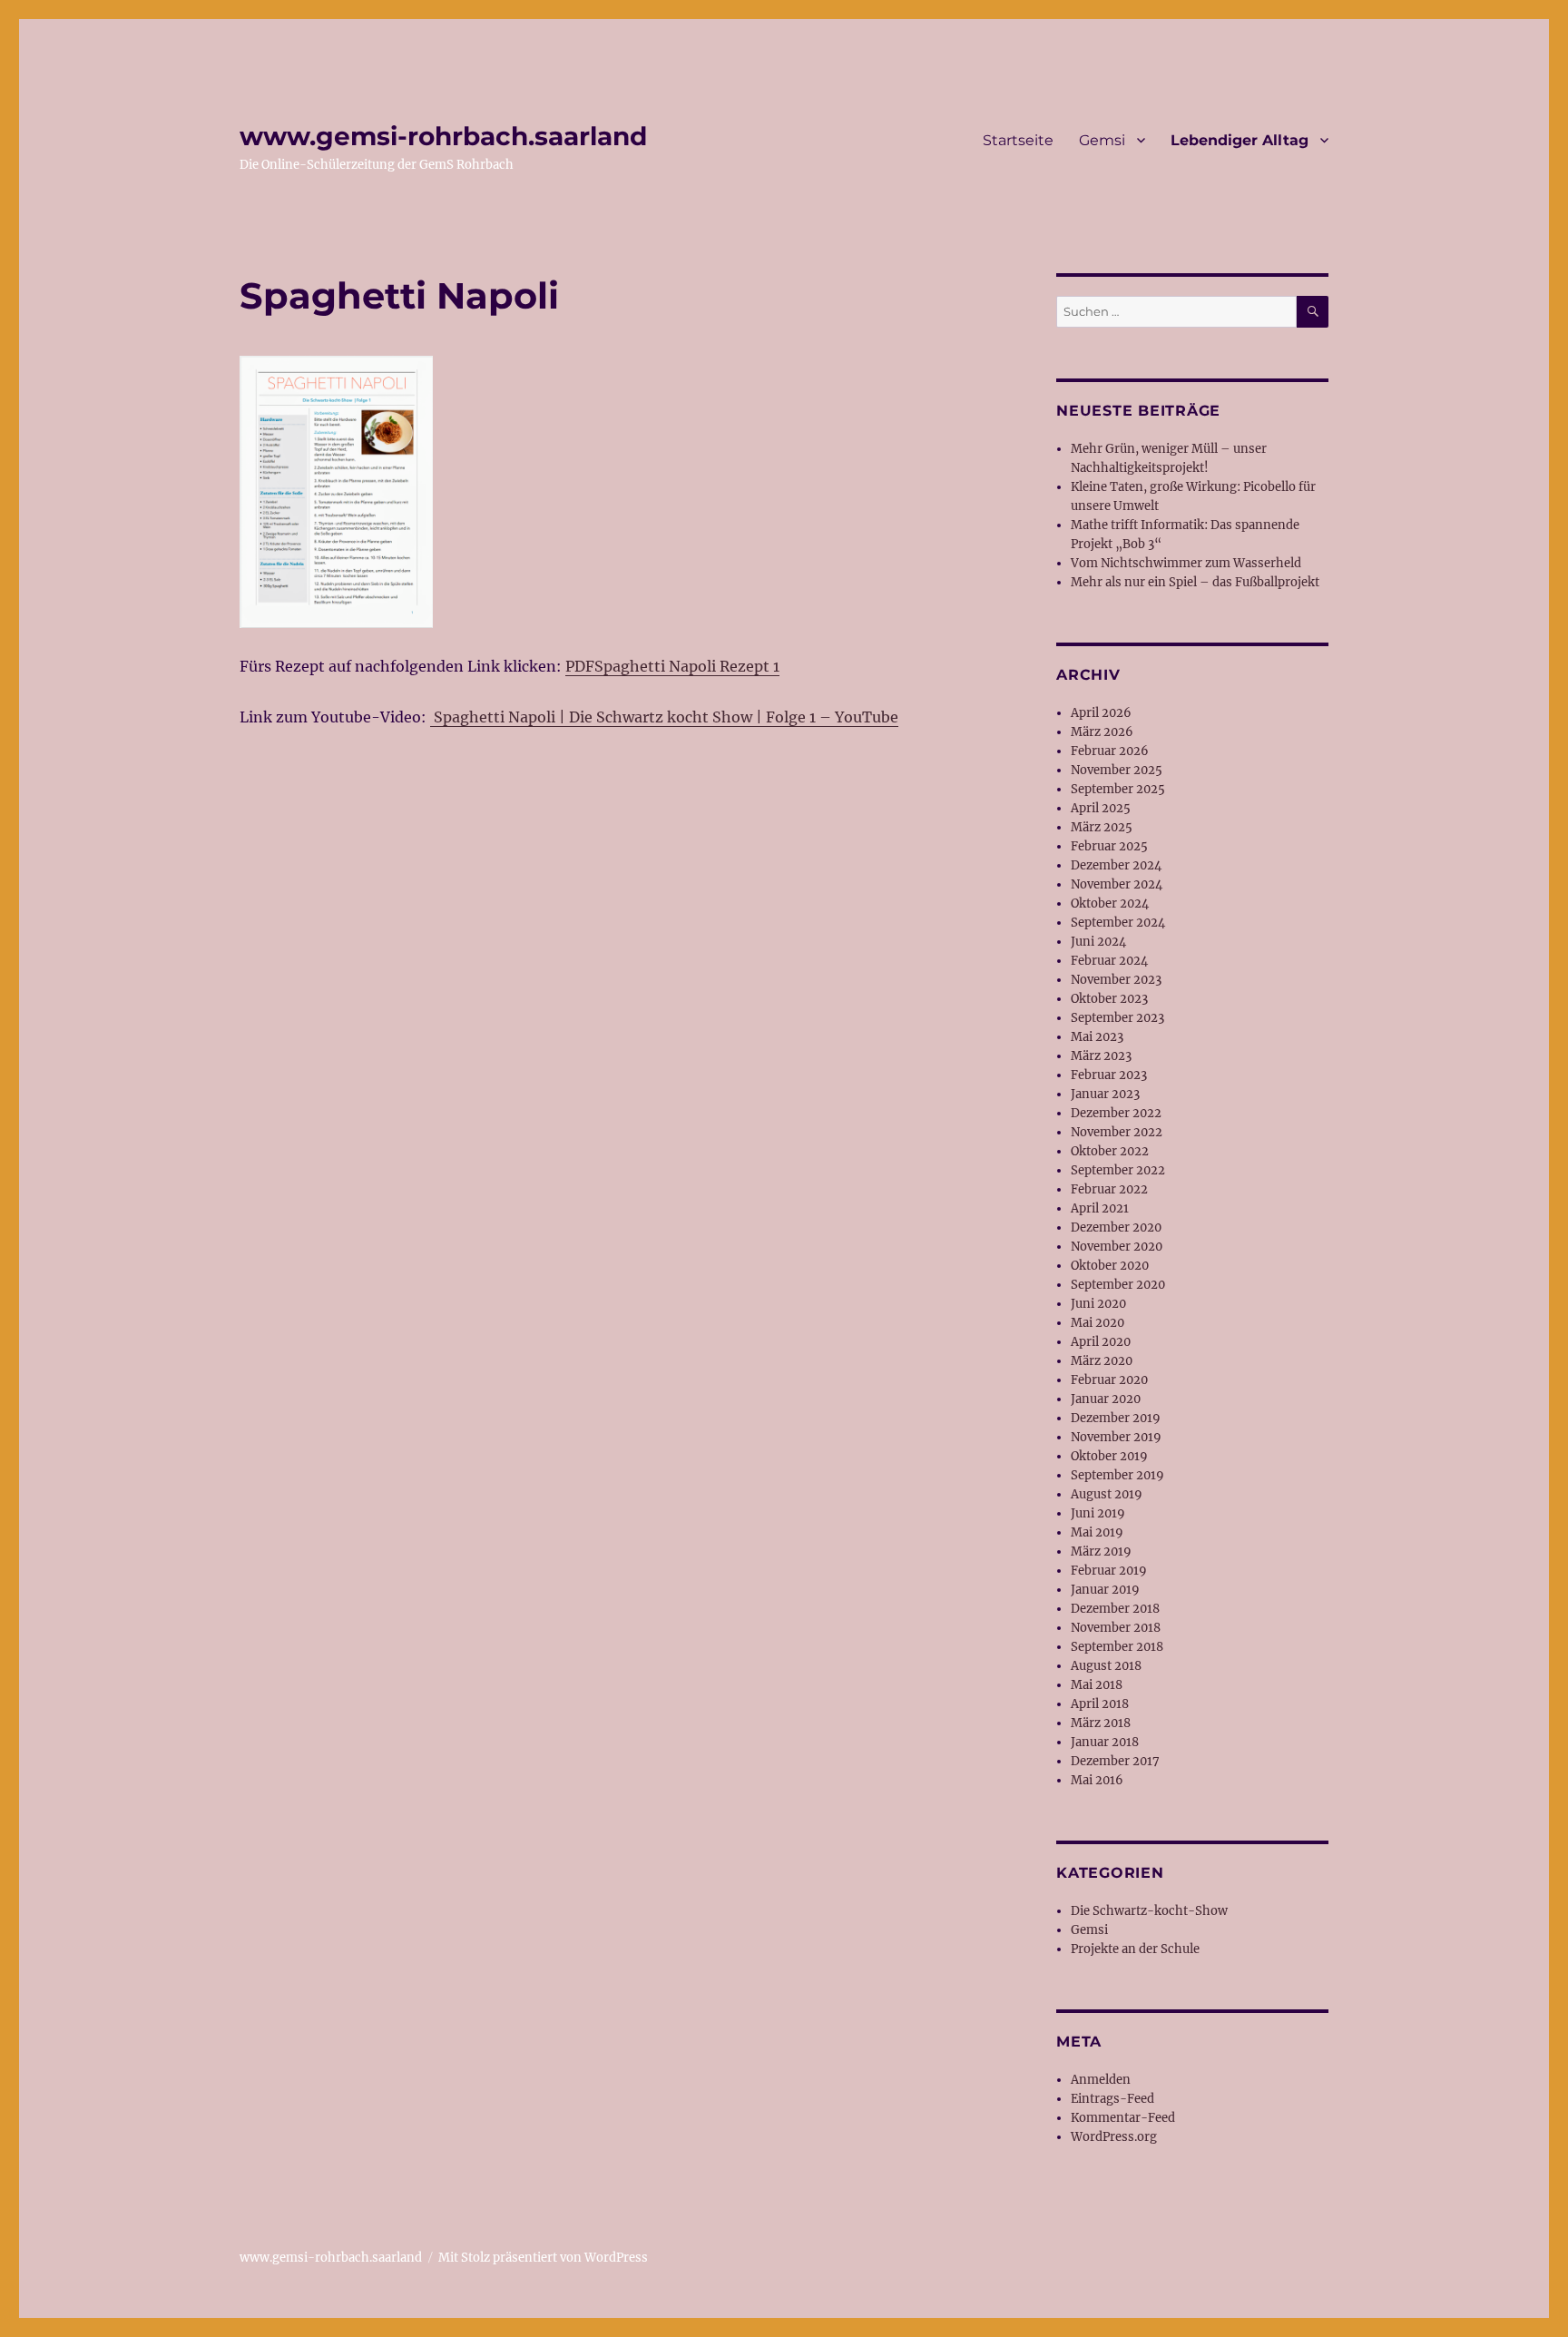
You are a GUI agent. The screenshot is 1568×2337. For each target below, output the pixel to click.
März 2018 (1101, 1723)
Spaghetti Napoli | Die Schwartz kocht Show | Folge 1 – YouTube (664, 717)
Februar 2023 (1109, 1075)
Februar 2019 (1109, 1571)
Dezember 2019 (1116, 1418)
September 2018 (1117, 1647)
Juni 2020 (1098, 1304)
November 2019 (1116, 1437)
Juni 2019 (1098, 1513)
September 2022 (1118, 1170)
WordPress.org (1114, 2137)
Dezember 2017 (1115, 1761)
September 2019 (1117, 1475)
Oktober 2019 (1109, 1456)
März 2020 (1102, 1361)
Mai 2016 (1097, 1780)
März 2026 (1102, 732)
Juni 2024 (1098, 942)
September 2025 (1118, 789)
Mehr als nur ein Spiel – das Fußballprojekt (1195, 582)
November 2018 (1116, 1628)
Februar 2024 (1109, 961)
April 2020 (1101, 1342)
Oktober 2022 (1110, 1151)
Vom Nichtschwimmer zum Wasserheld (1186, 563)
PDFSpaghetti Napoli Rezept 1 (672, 666)
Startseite (1018, 140)
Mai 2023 (1097, 1037)
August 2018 (1106, 1666)
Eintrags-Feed (1112, 2099)
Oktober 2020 (1110, 1266)
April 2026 (1101, 713)
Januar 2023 (1105, 1094)
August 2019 (1107, 1494)
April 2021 (1100, 1208)
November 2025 (1117, 770)
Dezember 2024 (1116, 865)
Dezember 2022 (1116, 1113)
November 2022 (1117, 1132)
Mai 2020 (1098, 1323)
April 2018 (1100, 1704)
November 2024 (1117, 884)
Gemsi (1102, 140)
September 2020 (1118, 1285)
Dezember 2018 (1115, 1609)
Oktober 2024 (1110, 903)
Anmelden (1101, 2080)
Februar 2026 (1110, 751)
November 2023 (1116, 980)
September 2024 (1118, 923)
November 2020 (1117, 1247)
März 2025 (1102, 827)
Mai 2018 (1097, 1685)
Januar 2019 (1105, 1590)
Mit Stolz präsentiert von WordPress (543, 2258)
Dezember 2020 (1116, 1227)
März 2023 (1101, 1056)
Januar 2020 (1106, 1399)
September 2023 (1117, 1018)
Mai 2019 (1097, 1532)
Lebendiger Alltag (1240, 140)
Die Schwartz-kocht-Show (1149, 1911)
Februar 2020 (1109, 1380)
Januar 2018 (1105, 1742)
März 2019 (1101, 1551)
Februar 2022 (1109, 1189)
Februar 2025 (1109, 846)
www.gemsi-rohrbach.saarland (443, 136)
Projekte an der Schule (1135, 1949)
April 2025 (1101, 808)
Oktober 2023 (1109, 999)
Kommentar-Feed (1123, 2118)
